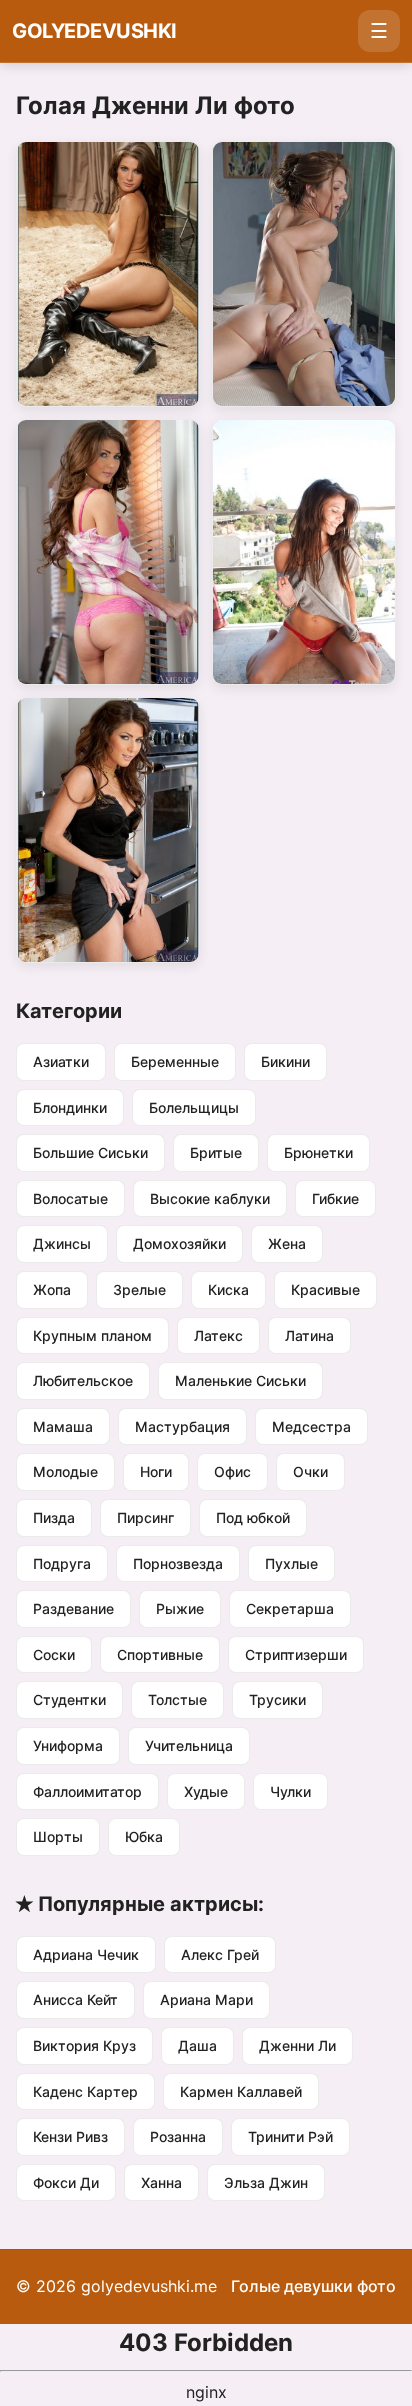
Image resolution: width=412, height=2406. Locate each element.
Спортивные (160, 1654)
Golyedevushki (94, 31)
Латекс (218, 1335)
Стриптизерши (296, 1654)
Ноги (156, 1471)
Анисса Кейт (75, 1999)
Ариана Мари (206, 1999)
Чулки (290, 1791)
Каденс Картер (85, 2091)
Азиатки (61, 1061)
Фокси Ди (66, 2182)
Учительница (189, 1745)
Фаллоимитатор (87, 1791)
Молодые (65, 1471)
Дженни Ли (297, 2045)
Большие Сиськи (90, 1152)
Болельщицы (194, 1107)
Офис (232, 1471)
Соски (54, 1654)
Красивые (325, 1289)
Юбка (144, 1836)
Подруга (62, 1563)
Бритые (216, 1152)
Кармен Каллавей (241, 2091)
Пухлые (291, 1563)
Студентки (69, 1699)
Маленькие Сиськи (240, 1380)
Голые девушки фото (313, 2286)
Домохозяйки (179, 1243)
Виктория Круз (84, 2045)
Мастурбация (182, 1426)
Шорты (58, 1836)
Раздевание (73, 1608)
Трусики (277, 1699)
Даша (197, 2045)
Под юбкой (253, 1517)
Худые (206, 1791)
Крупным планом (92, 1335)
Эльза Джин (266, 2182)
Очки (310, 1471)
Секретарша (290, 1608)
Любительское (83, 1380)
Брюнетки (318, 1152)
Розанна (178, 2136)
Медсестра (311, 1426)
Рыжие (180, 1608)
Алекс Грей (220, 1954)
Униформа (68, 1745)
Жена (287, 1243)
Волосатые (70, 1198)
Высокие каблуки (210, 1198)
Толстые (177, 1699)
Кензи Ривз (70, 2136)
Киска (228, 1289)
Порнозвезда (178, 1563)
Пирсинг (145, 1517)
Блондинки (70, 1107)
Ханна (161, 2182)
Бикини (285, 1061)
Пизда (54, 1517)
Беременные (175, 1061)
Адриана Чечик (86, 1954)
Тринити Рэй (290, 2136)
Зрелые (139, 1289)
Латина (309, 1335)
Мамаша (63, 1426)
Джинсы (62, 1243)
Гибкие (335, 1198)
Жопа (52, 1289)
